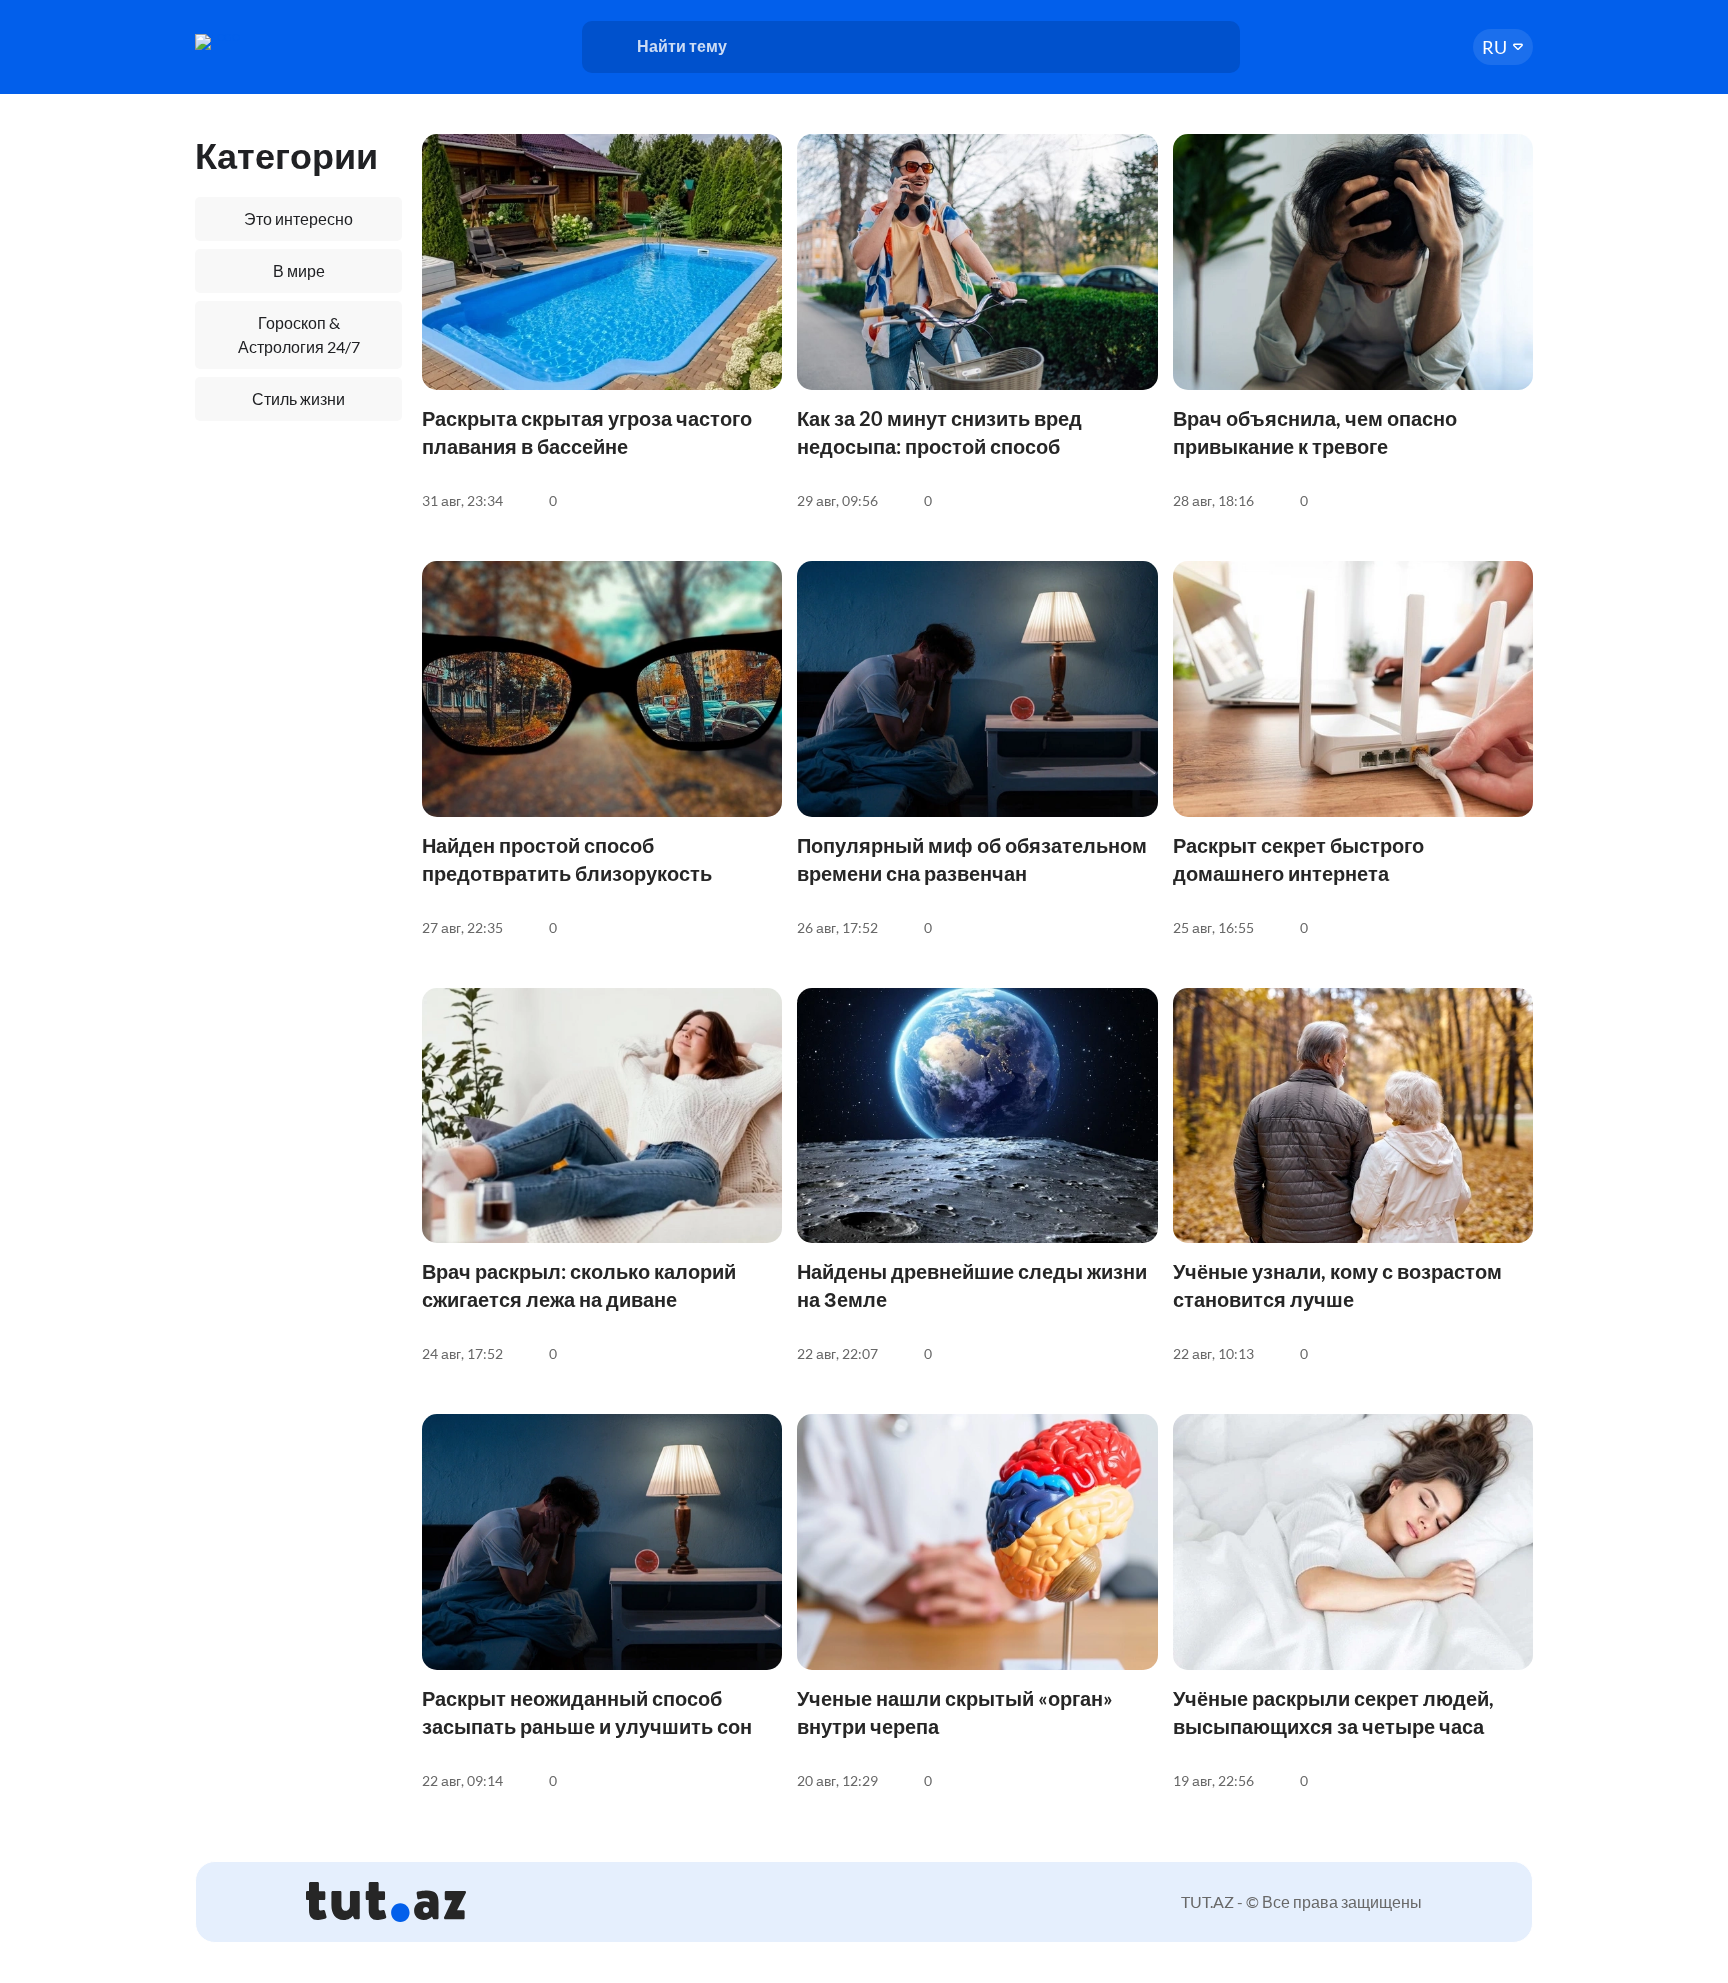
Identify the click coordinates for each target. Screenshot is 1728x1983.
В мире (299, 270)
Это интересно (298, 218)
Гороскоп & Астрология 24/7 (299, 334)
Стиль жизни (298, 398)
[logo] (272, 42)
